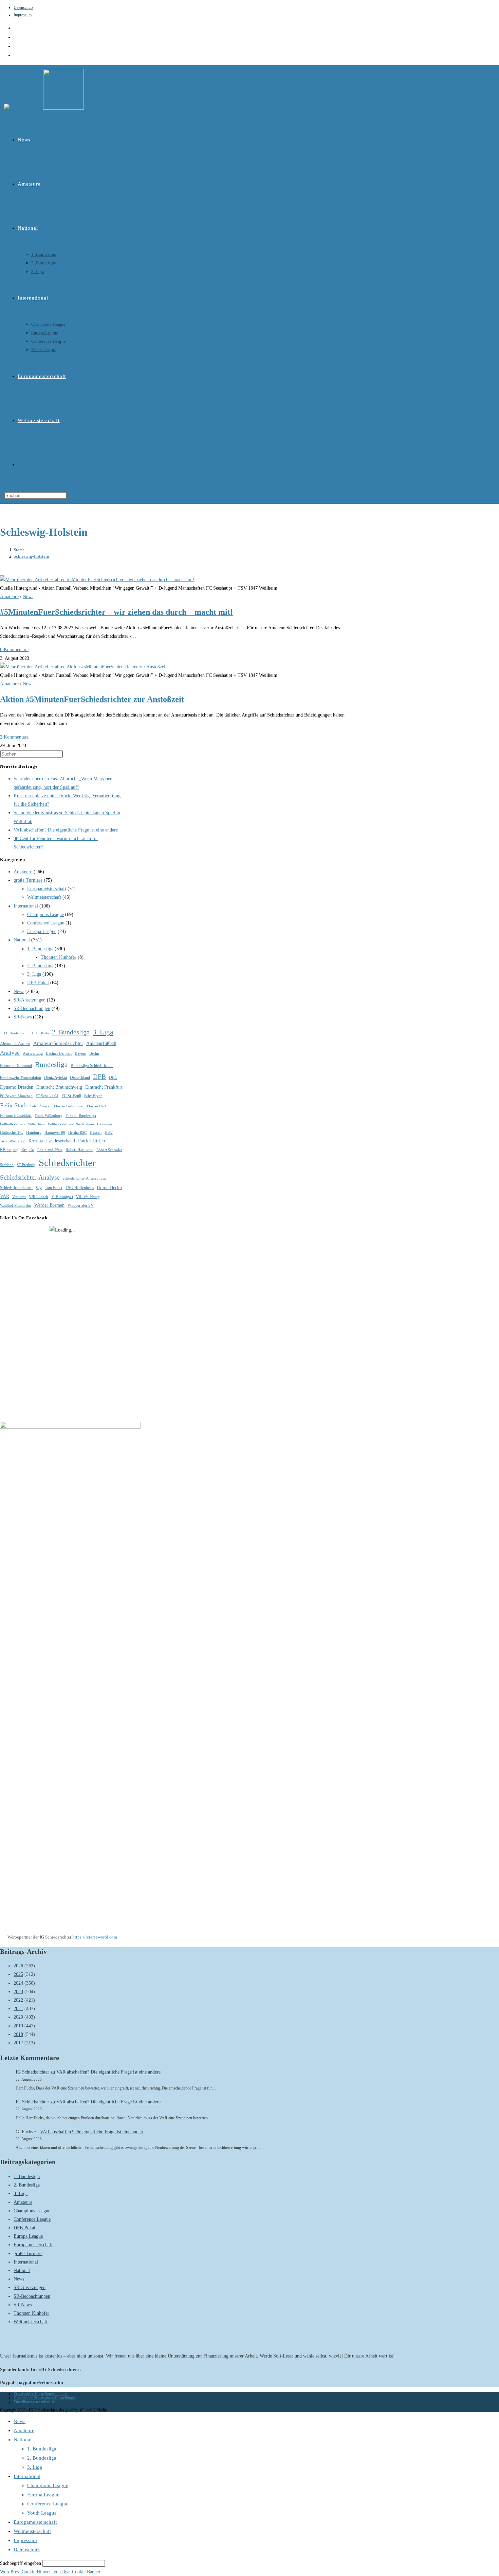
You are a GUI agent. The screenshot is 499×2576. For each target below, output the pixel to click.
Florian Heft (96, 1106)
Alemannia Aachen (15, 1044)
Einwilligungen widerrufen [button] (35, 2402)
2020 (18, 2017)
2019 (18, 2026)
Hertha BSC (77, 1133)
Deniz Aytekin (56, 1077)
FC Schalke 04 (47, 1096)
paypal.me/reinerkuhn (40, 2383)
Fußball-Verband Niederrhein (71, 1124)
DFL (113, 1077)
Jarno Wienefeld (13, 1141)
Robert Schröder (109, 1150)
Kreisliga (36, 1141)
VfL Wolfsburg (88, 1197)
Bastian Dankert (59, 1053)
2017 (18, 2043)
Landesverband (61, 1141)
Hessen (96, 1132)
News (28, 597)
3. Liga (34, 974)
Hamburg (34, 1132)
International (26, 906)
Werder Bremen (49, 1205)
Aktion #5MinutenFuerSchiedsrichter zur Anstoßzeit (92, 699)
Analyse (10, 1053)
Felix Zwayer (41, 1106)
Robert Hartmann (79, 1150)
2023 (18, 1992)
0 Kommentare (14, 650)
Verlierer (19, 1197)
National (22, 940)
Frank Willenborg (49, 1116)
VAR (5, 1196)
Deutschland (80, 1077)
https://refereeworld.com (95, 1937)
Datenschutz (23, 7)
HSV (109, 1132)
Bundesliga (51, 1065)
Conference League (46, 923)
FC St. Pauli (71, 1096)
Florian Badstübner (69, 1106)
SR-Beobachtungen (32, 1008)
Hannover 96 (55, 1133)
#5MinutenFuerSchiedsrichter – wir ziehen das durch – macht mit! (116, 612)
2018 (18, 2034)
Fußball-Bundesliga (81, 1116)
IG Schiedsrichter (32, 2072)
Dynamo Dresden (17, 1087)
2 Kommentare (14, 737)
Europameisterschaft (47, 889)
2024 (18, 1983)
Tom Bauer (54, 1188)
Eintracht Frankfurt (104, 1087)
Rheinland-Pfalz (50, 1150)
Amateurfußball (101, 1043)
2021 (18, 2009)
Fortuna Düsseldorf (16, 1115)
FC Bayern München (16, 1096)
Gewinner (105, 1124)
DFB (99, 1077)
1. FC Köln (40, 1033)
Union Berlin (109, 1188)
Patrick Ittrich (91, 1141)
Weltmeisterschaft (44, 897)
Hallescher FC (12, 1132)
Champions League (45, 914)
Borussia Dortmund (16, 1066)
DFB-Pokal (38, 983)
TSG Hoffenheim (80, 1188)
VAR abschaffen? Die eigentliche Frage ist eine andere (66, 830)
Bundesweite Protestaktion (21, 1078)
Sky (39, 1188)
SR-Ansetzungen (30, 1000)
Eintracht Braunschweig (59, 1087)
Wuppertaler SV (81, 1205)
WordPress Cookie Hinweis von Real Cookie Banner (50, 2572)
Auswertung (33, 1053)
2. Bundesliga (40, 966)
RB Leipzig (9, 1150)
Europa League (42, 931)
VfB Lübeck (39, 1197)
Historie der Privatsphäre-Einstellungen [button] (45, 2398)
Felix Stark (14, 1105)
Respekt (28, 1150)
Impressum (23, 15)
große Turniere (28, 880)
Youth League (42, 2513)
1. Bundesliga (40, 949)
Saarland (7, 1165)
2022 (18, 2000)
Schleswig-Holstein (31, 556)
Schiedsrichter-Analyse (30, 1177)
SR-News (23, 1017)
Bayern (80, 1053)
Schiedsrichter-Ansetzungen (84, 1178)
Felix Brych (93, 1096)
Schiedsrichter (67, 1163)
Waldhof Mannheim (16, 1206)
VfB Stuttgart (62, 1197)
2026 (18, 1966)
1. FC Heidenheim (14, 1033)
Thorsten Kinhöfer (59, 957)
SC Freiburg (26, 1165)
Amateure (9, 597)
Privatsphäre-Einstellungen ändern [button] (41, 2394)
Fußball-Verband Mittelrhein (22, 1124)
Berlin (94, 1053)
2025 (18, 1974)
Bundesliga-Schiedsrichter (92, 1066)
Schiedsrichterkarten (16, 1188)
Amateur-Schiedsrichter (58, 1043)
